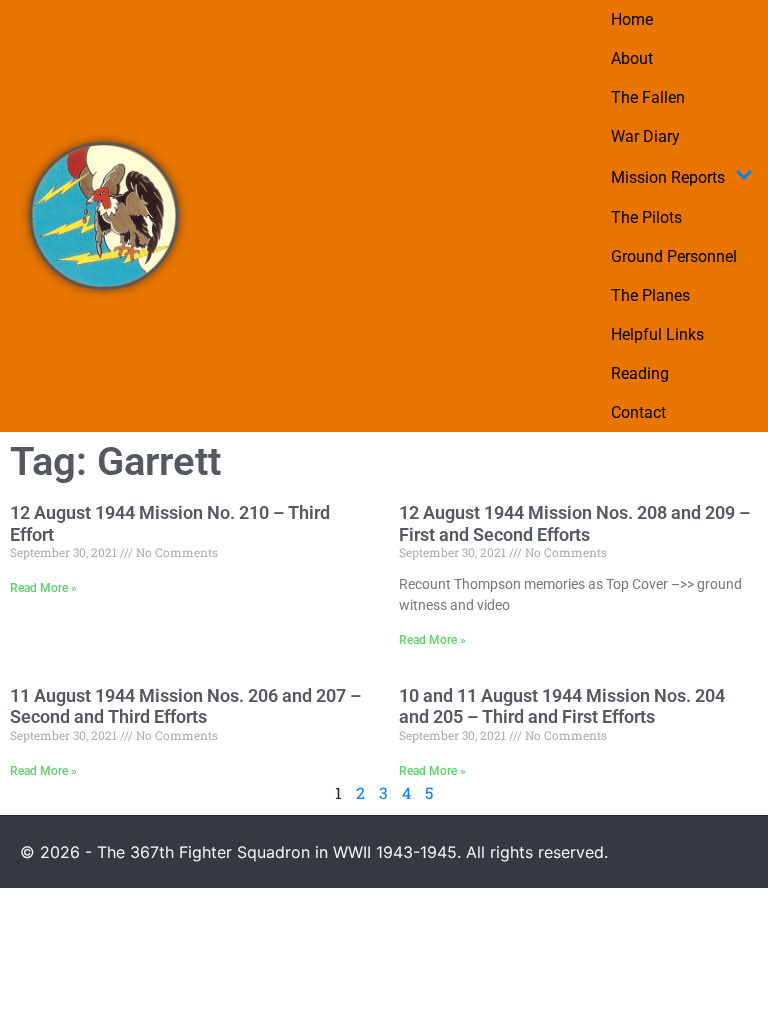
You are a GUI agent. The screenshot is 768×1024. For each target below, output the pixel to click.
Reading (640, 373)
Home (632, 19)
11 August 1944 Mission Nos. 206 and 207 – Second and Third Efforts (185, 706)
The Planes (650, 295)
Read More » (43, 588)
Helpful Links (657, 334)
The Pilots (646, 217)
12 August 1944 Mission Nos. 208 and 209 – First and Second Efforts (574, 523)
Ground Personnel (674, 256)
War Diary (645, 136)
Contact (638, 412)
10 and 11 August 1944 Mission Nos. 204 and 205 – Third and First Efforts (562, 706)
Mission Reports (668, 177)
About (632, 58)
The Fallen (648, 97)
